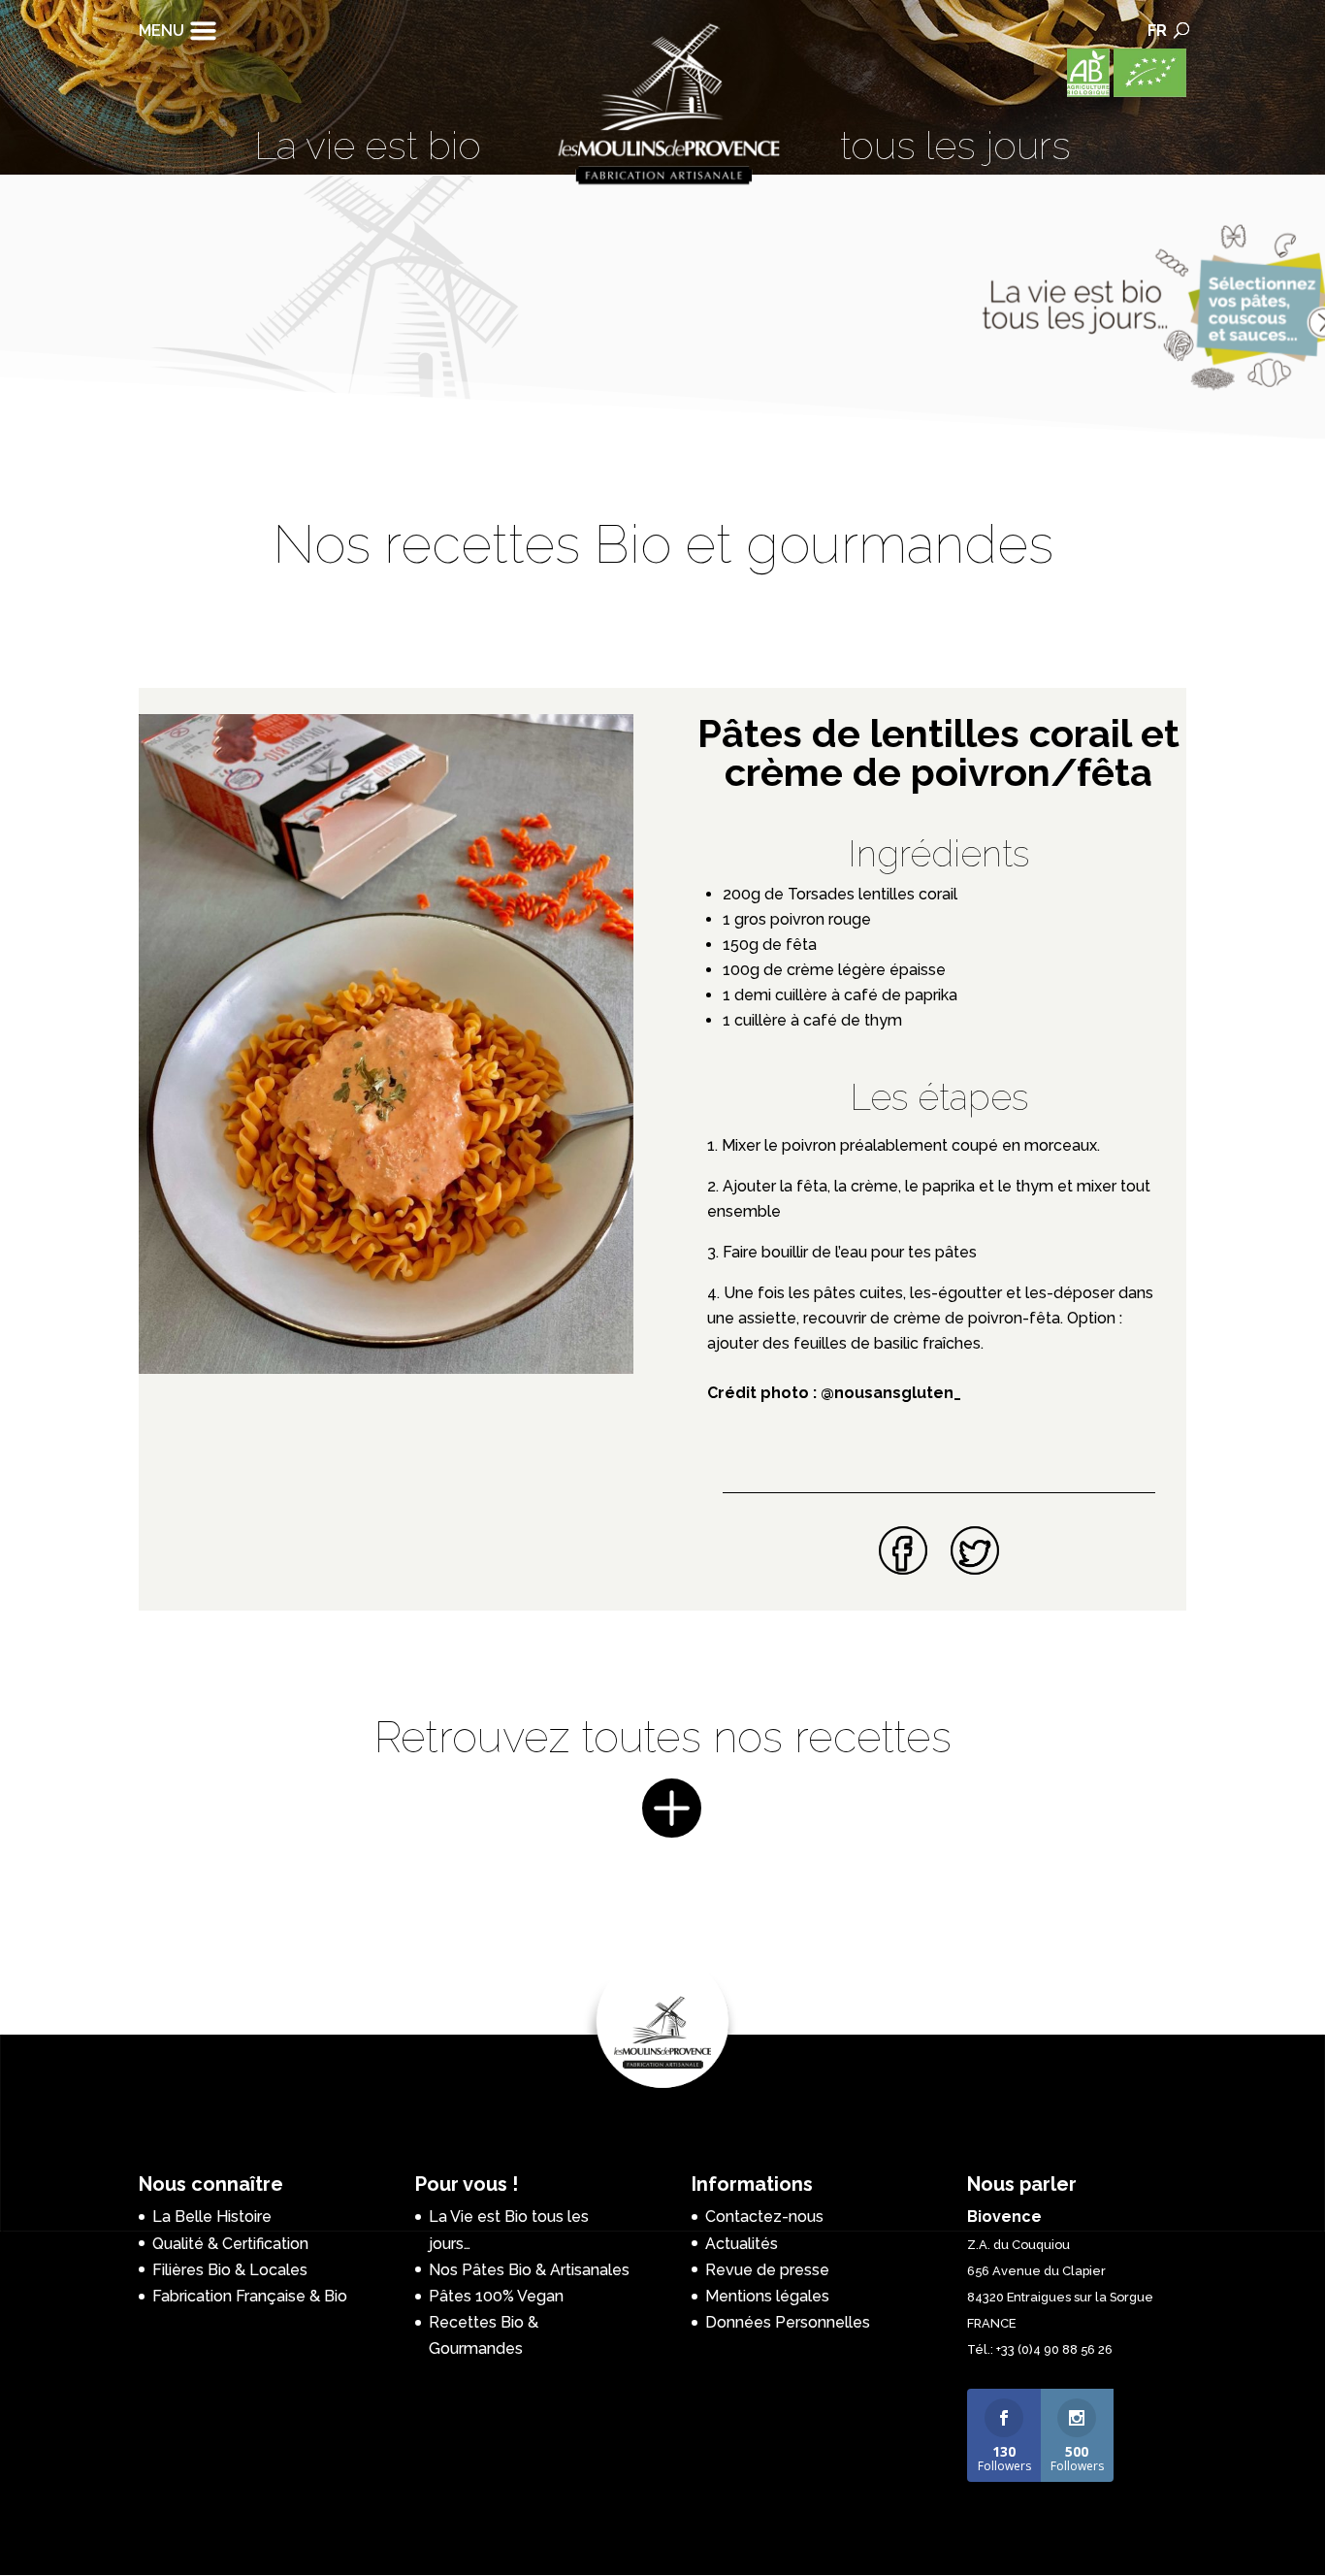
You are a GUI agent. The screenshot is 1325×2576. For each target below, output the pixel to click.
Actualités (742, 2244)
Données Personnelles (788, 2322)
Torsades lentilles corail (871, 894)
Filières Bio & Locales (230, 2270)
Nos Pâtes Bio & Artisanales (529, 2270)
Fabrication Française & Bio (250, 2296)
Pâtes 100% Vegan (496, 2296)
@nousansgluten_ (891, 1393)
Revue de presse (767, 2270)
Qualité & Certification (230, 2244)
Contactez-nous (764, 2217)
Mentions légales (767, 2296)
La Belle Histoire (212, 2217)
